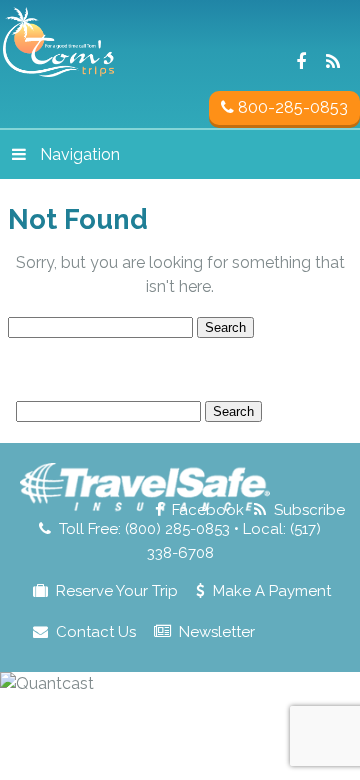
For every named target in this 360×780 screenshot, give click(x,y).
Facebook (208, 510)
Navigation (80, 154)
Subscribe (309, 510)
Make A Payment (272, 591)
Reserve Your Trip (117, 591)
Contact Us (96, 632)
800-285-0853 (291, 107)
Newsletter (217, 632)
